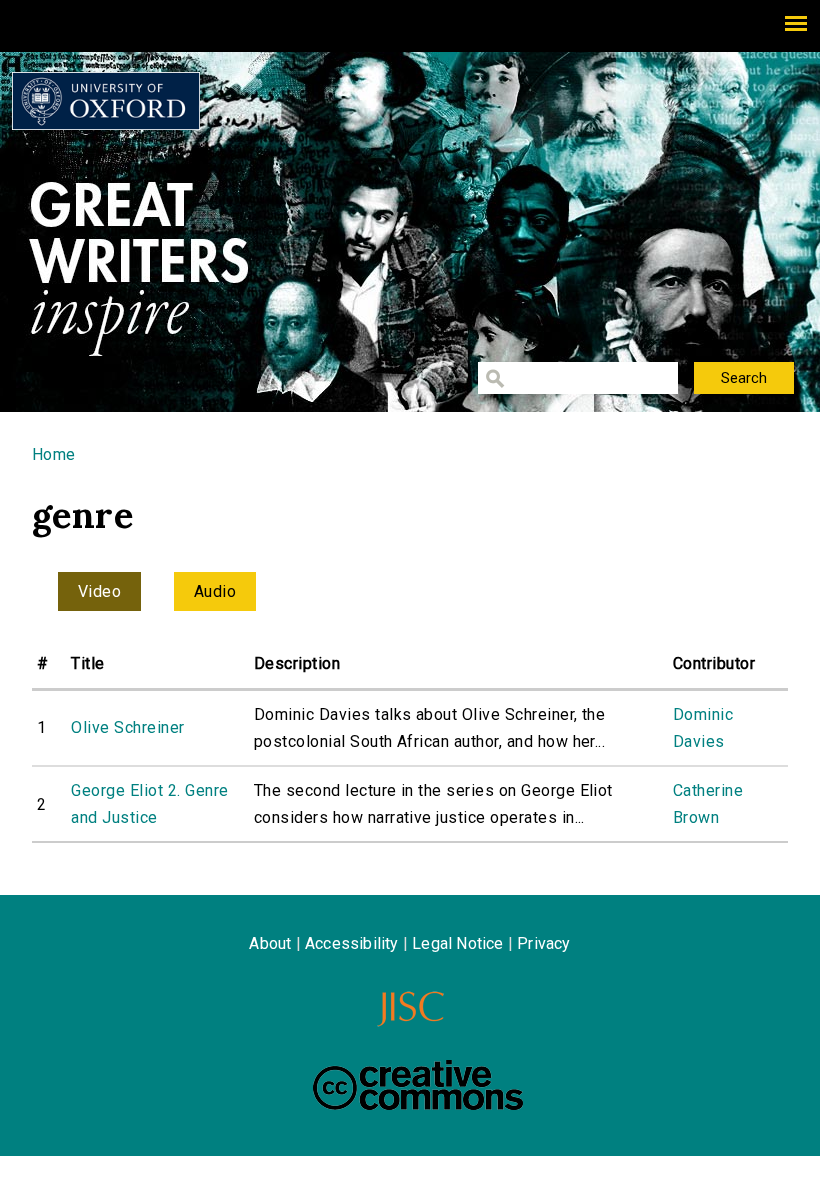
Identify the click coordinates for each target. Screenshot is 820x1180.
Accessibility (352, 943)
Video (99, 591)
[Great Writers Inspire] (106, 101)
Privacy (543, 943)
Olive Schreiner (127, 727)
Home (54, 454)
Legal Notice (457, 943)
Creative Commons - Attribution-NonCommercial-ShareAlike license (418, 1085)
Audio (215, 591)
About (270, 943)
